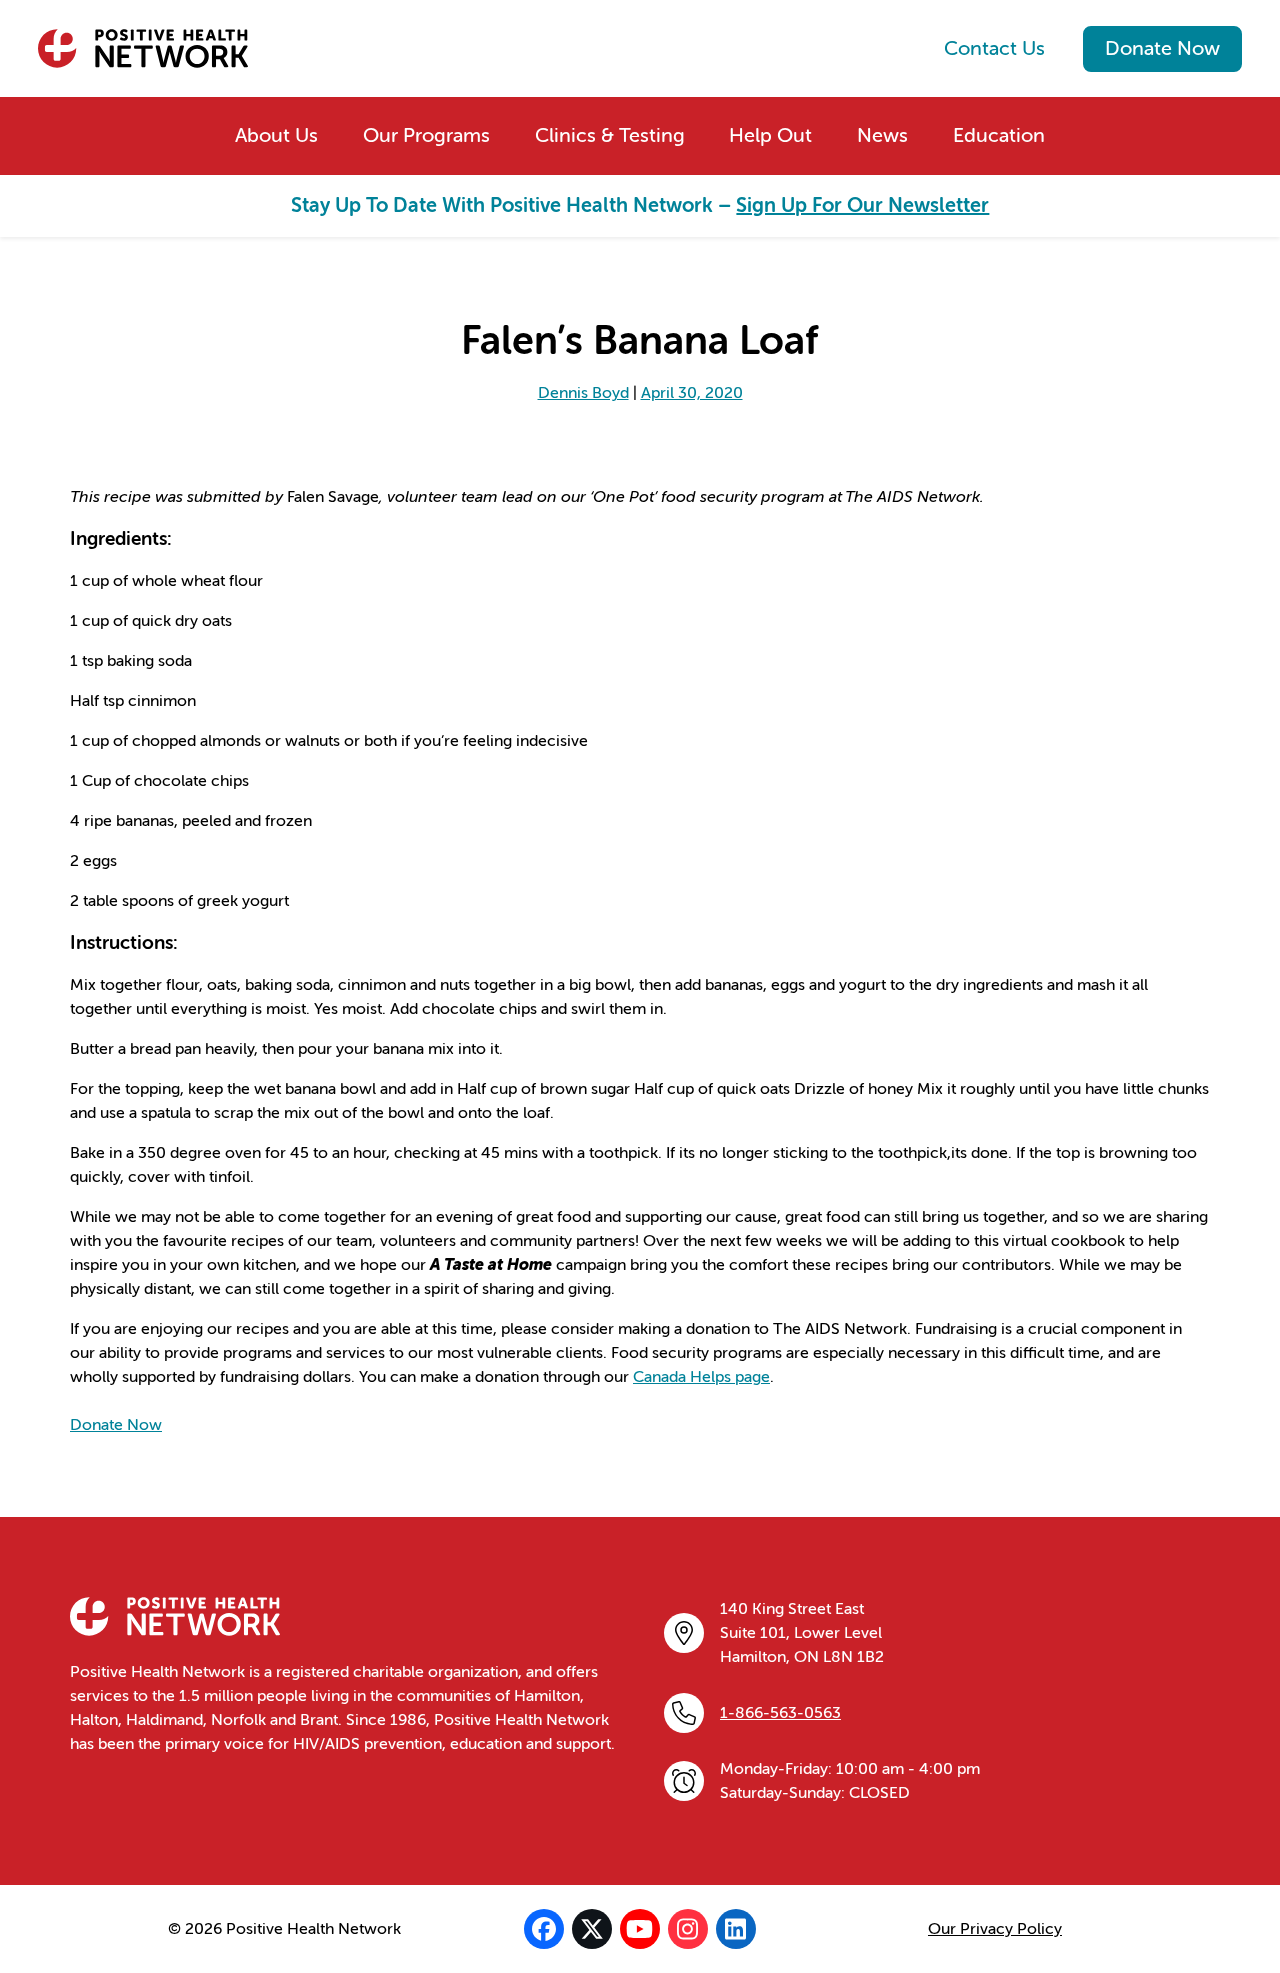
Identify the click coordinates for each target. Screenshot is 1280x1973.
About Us (276, 135)
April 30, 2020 (692, 393)
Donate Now (1162, 48)
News (882, 135)
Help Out (770, 135)
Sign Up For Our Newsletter (862, 205)
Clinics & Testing (610, 135)
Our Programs (426, 135)
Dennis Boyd (583, 393)
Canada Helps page (701, 1377)
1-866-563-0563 (780, 1713)
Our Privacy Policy (995, 1929)
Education (999, 135)
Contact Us (994, 48)
